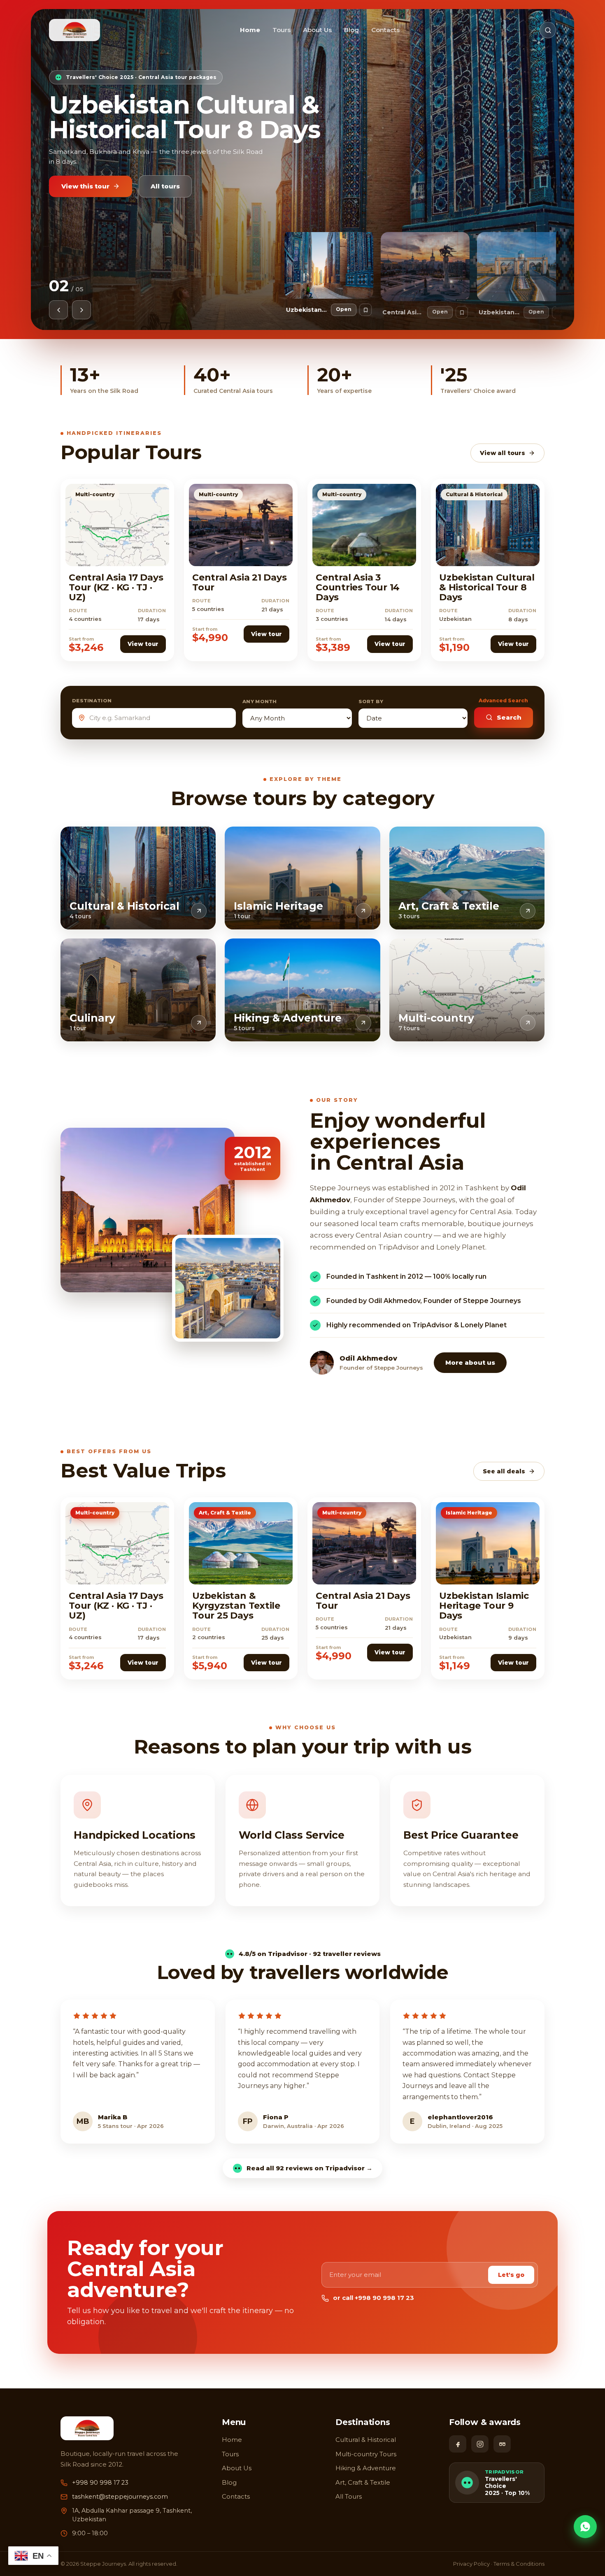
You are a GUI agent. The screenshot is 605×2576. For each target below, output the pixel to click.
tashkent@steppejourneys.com (120, 2497)
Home (250, 30)
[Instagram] (480, 2444)
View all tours (503, 453)
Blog (351, 30)
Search (509, 717)
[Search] (548, 30)
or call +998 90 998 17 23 (373, 2298)
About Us (317, 30)
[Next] (81, 310)
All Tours (349, 2496)
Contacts (385, 30)
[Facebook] (458, 2444)
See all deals (504, 1471)
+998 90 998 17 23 (100, 2483)
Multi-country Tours (366, 2454)
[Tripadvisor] (502, 2444)
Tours (282, 30)
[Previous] (58, 310)
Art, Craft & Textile (363, 2482)
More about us (470, 1362)
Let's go (511, 2275)
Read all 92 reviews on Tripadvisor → (309, 2168)
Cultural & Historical (366, 2440)
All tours (165, 176)
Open (344, 309)
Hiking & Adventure (366, 2468)
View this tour (85, 176)
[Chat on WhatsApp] (585, 2527)
